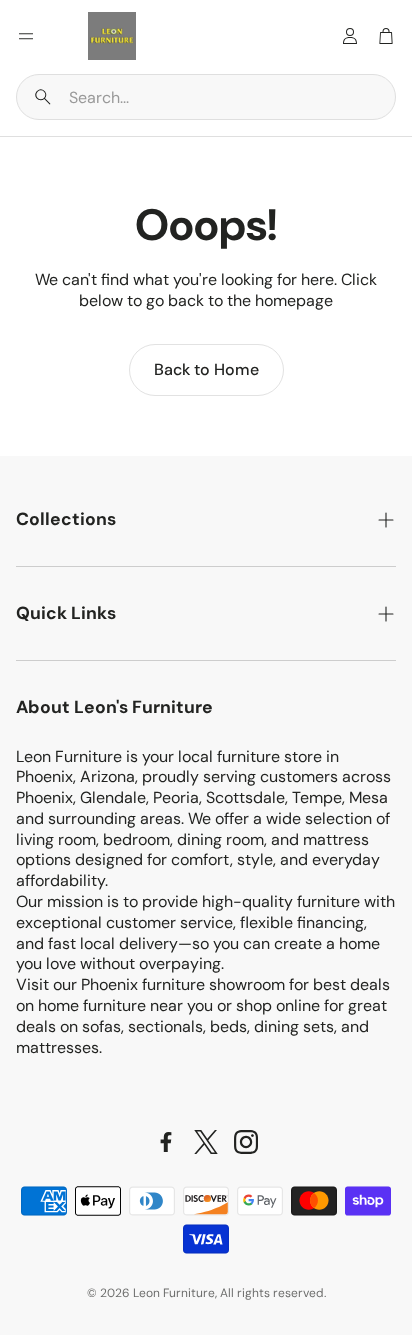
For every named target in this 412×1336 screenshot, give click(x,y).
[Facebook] (166, 1142)
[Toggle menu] (26, 36)
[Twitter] (206, 1142)
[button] (206, 97)
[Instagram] (246, 1142)
